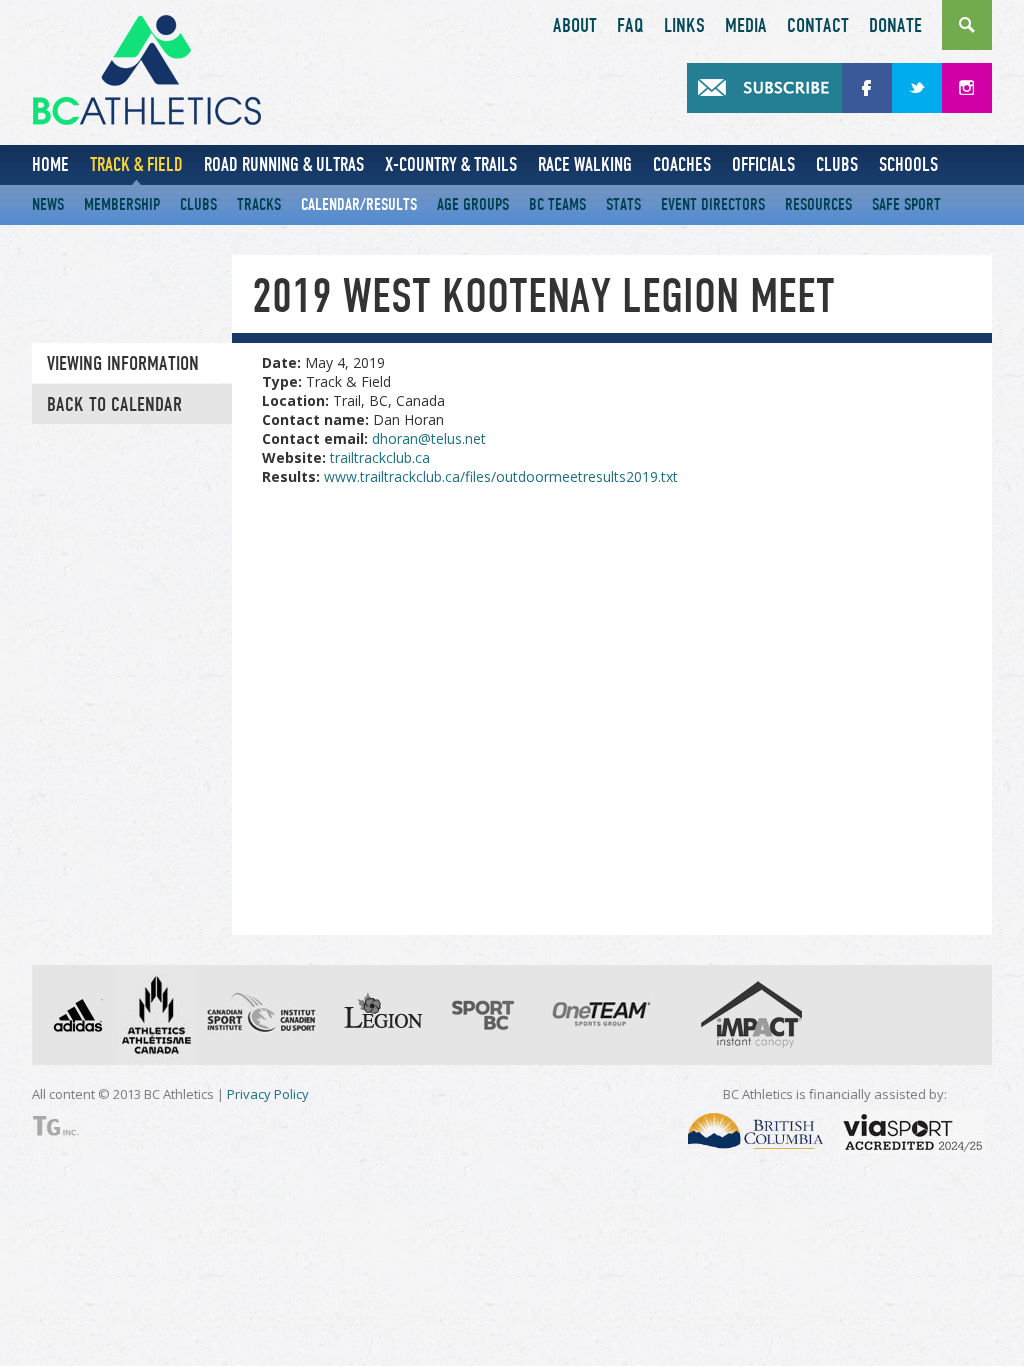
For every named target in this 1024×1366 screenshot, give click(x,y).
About (575, 26)
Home (50, 164)
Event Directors (713, 204)
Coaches (682, 164)
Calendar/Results (359, 204)
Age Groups (473, 204)
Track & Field (136, 164)
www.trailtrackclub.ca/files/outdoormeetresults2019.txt (501, 476)
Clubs (837, 164)
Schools (908, 164)
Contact (818, 26)
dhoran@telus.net (429, 438)
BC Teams (557, 204)
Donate (895, 26)
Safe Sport (906, 204)
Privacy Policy (268, 1094)
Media (746, 26)
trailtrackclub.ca (380, 457)
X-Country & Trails (451, 164)
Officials (763, 164)
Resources (818, 204)
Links (684, 26)
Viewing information (123, 364)
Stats (623, 204)
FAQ (630, 26)
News (48, 204)
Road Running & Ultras (284, 164)
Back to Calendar (114, 405)
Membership (122, 204)
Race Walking (585, 164)
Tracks (259, 204)
